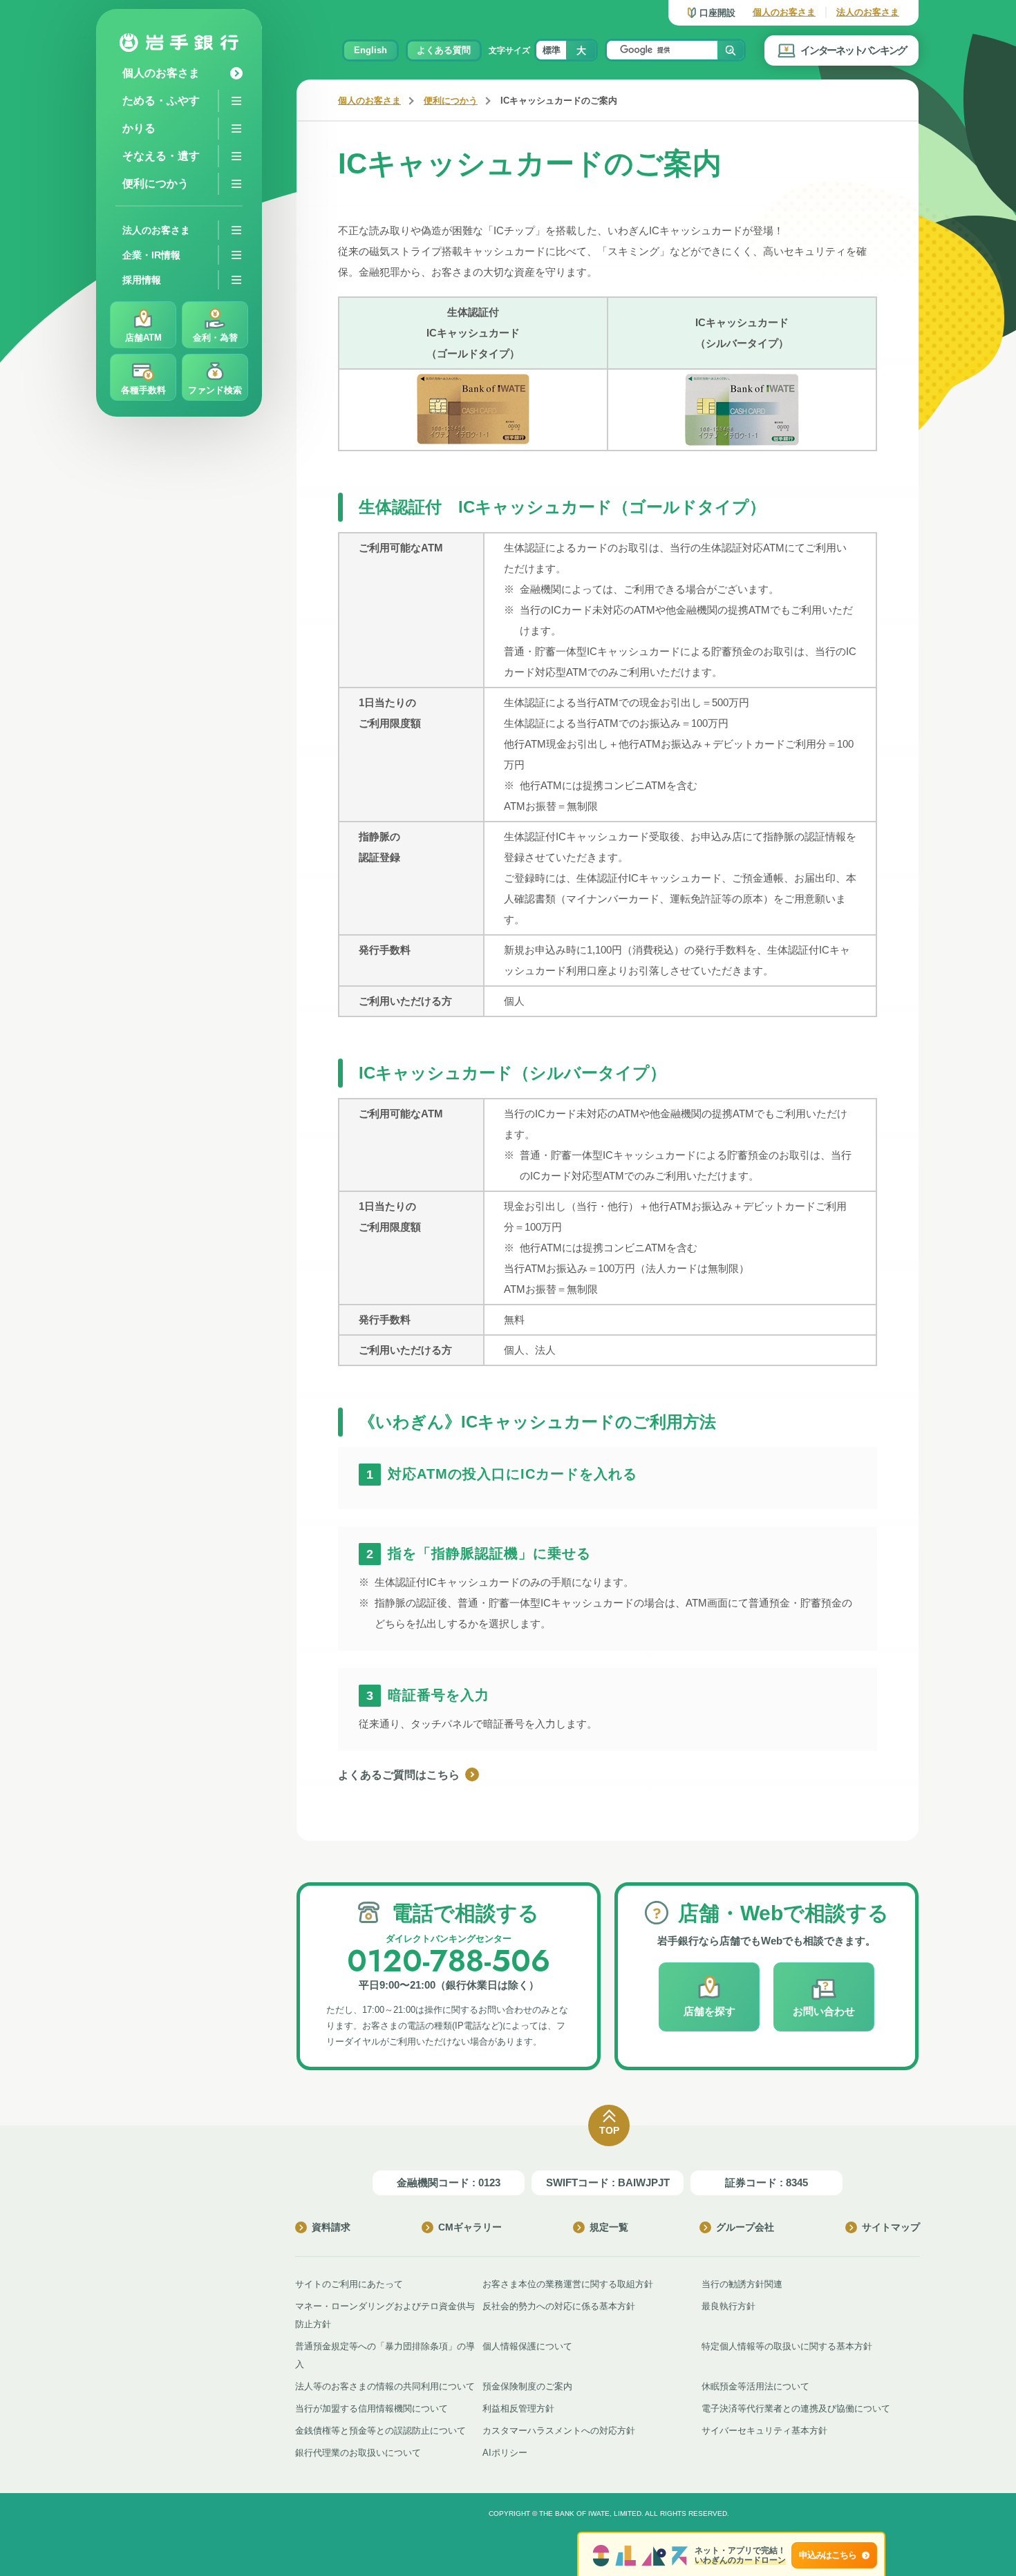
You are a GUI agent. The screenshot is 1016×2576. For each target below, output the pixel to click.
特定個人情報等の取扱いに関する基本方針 (787, 2346)
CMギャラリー (470, 2227)
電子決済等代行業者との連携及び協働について (796, 2408)
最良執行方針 (728, 2306)
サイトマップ (891, 2227)
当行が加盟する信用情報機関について (371, 2408)
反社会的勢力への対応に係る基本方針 (559, 2306)
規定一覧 (609, 2227)
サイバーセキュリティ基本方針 (764, 2431)
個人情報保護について (527, 2346)
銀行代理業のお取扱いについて (358, 2453)
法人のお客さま (868, 12)
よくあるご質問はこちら (399, 1775)
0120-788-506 (449, 1961)
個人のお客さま (784, 12)
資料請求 (331, 2227)
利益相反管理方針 (518, 2408)
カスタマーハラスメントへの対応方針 (559, 2431)
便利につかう (451, 101)
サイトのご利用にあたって (349, 2284)
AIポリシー (505, 2453)
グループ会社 (745, 2227)
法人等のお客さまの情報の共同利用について (385, 2386)
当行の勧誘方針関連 (742, 2284)
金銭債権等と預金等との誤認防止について (380, 2431)
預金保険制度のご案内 (527, 2386)
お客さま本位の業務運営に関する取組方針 (568, 2284)
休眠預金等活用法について (755, 2386)
